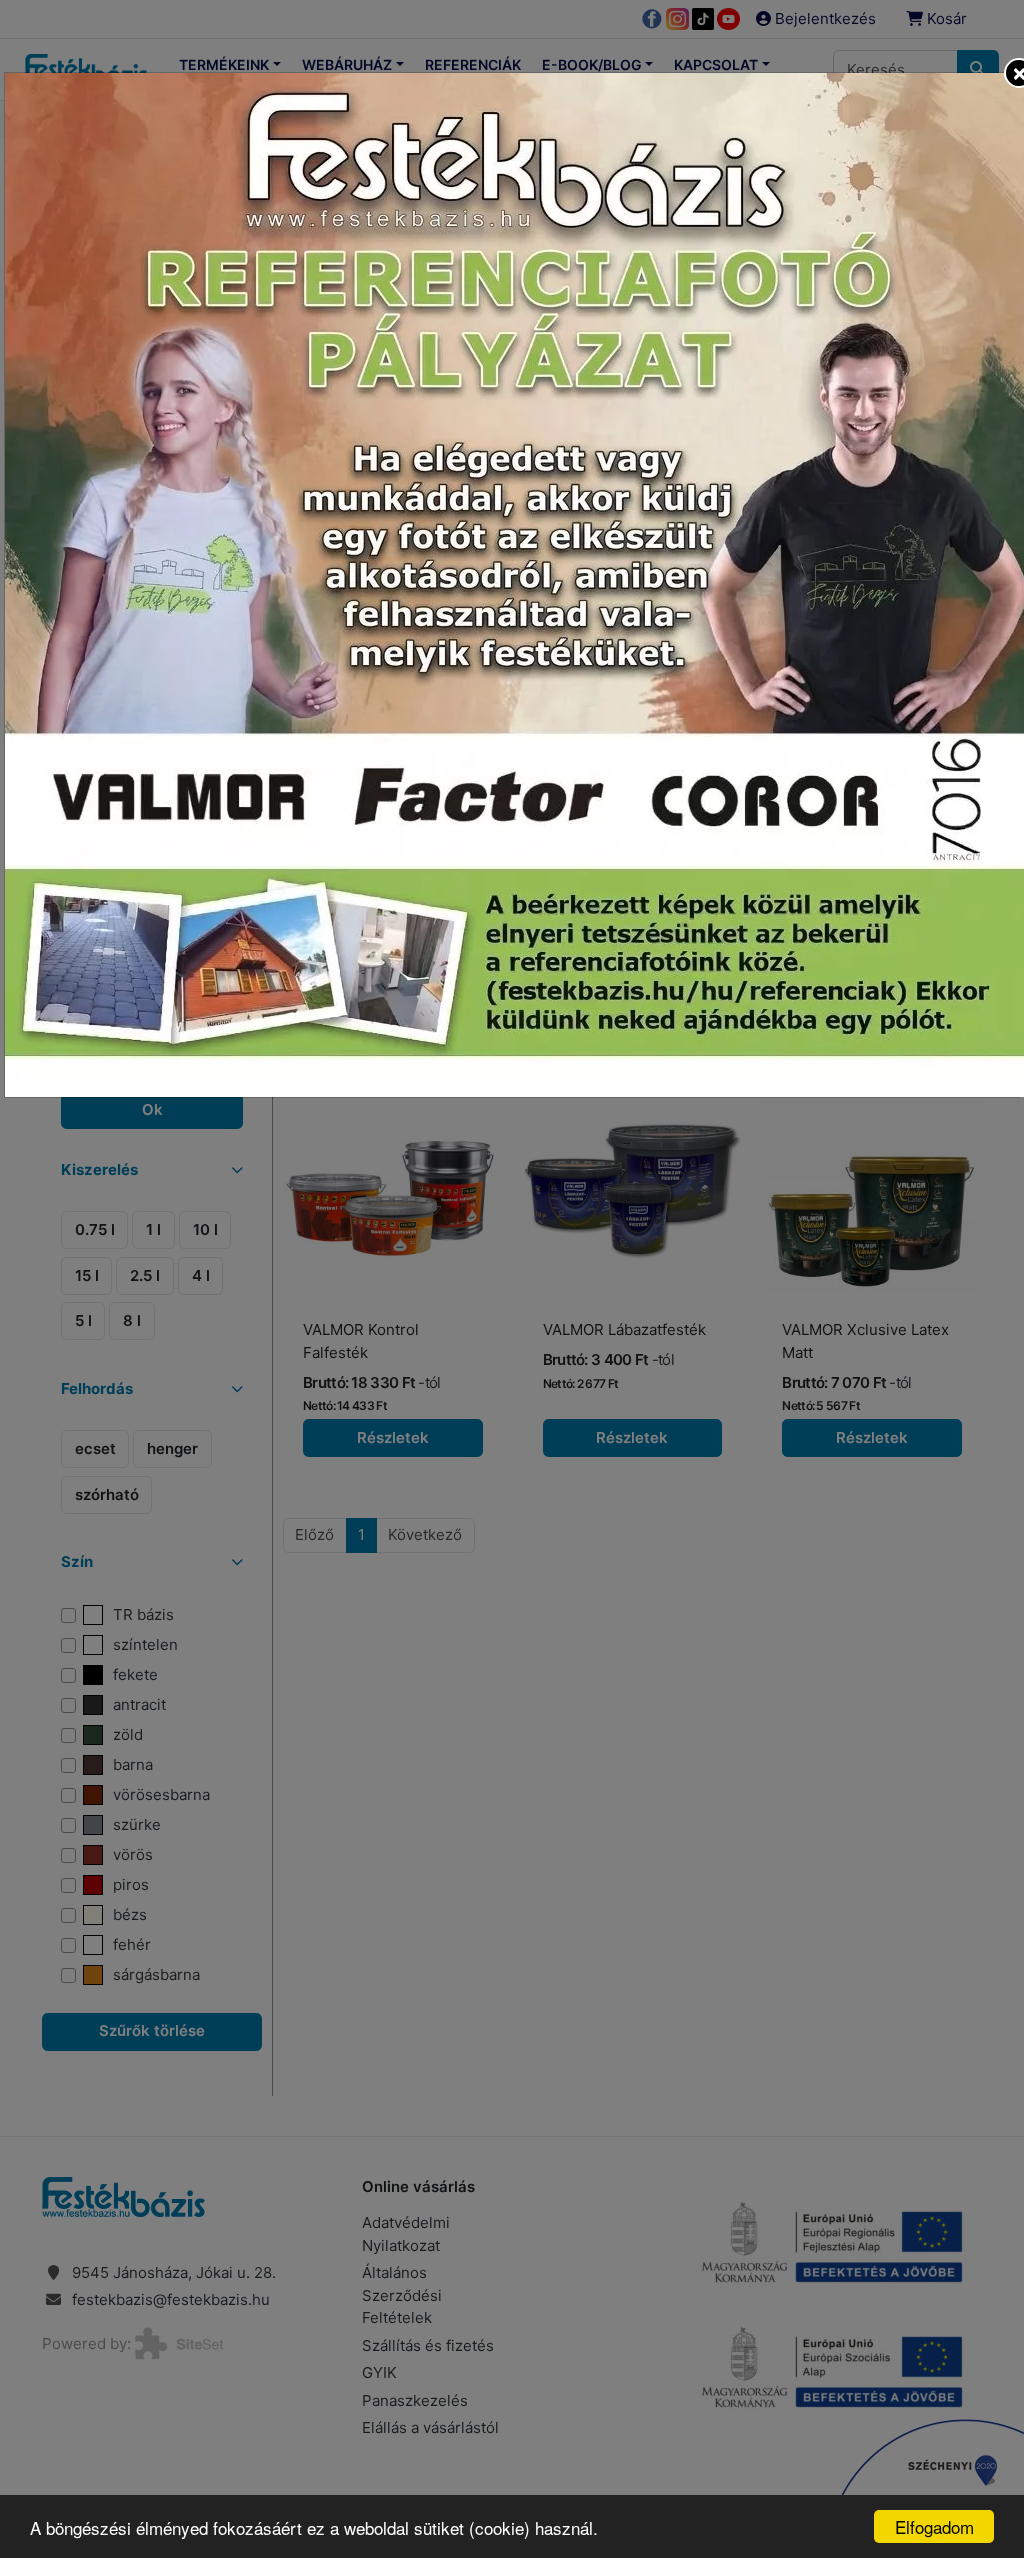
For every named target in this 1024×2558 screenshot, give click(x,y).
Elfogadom (934, 2526)
